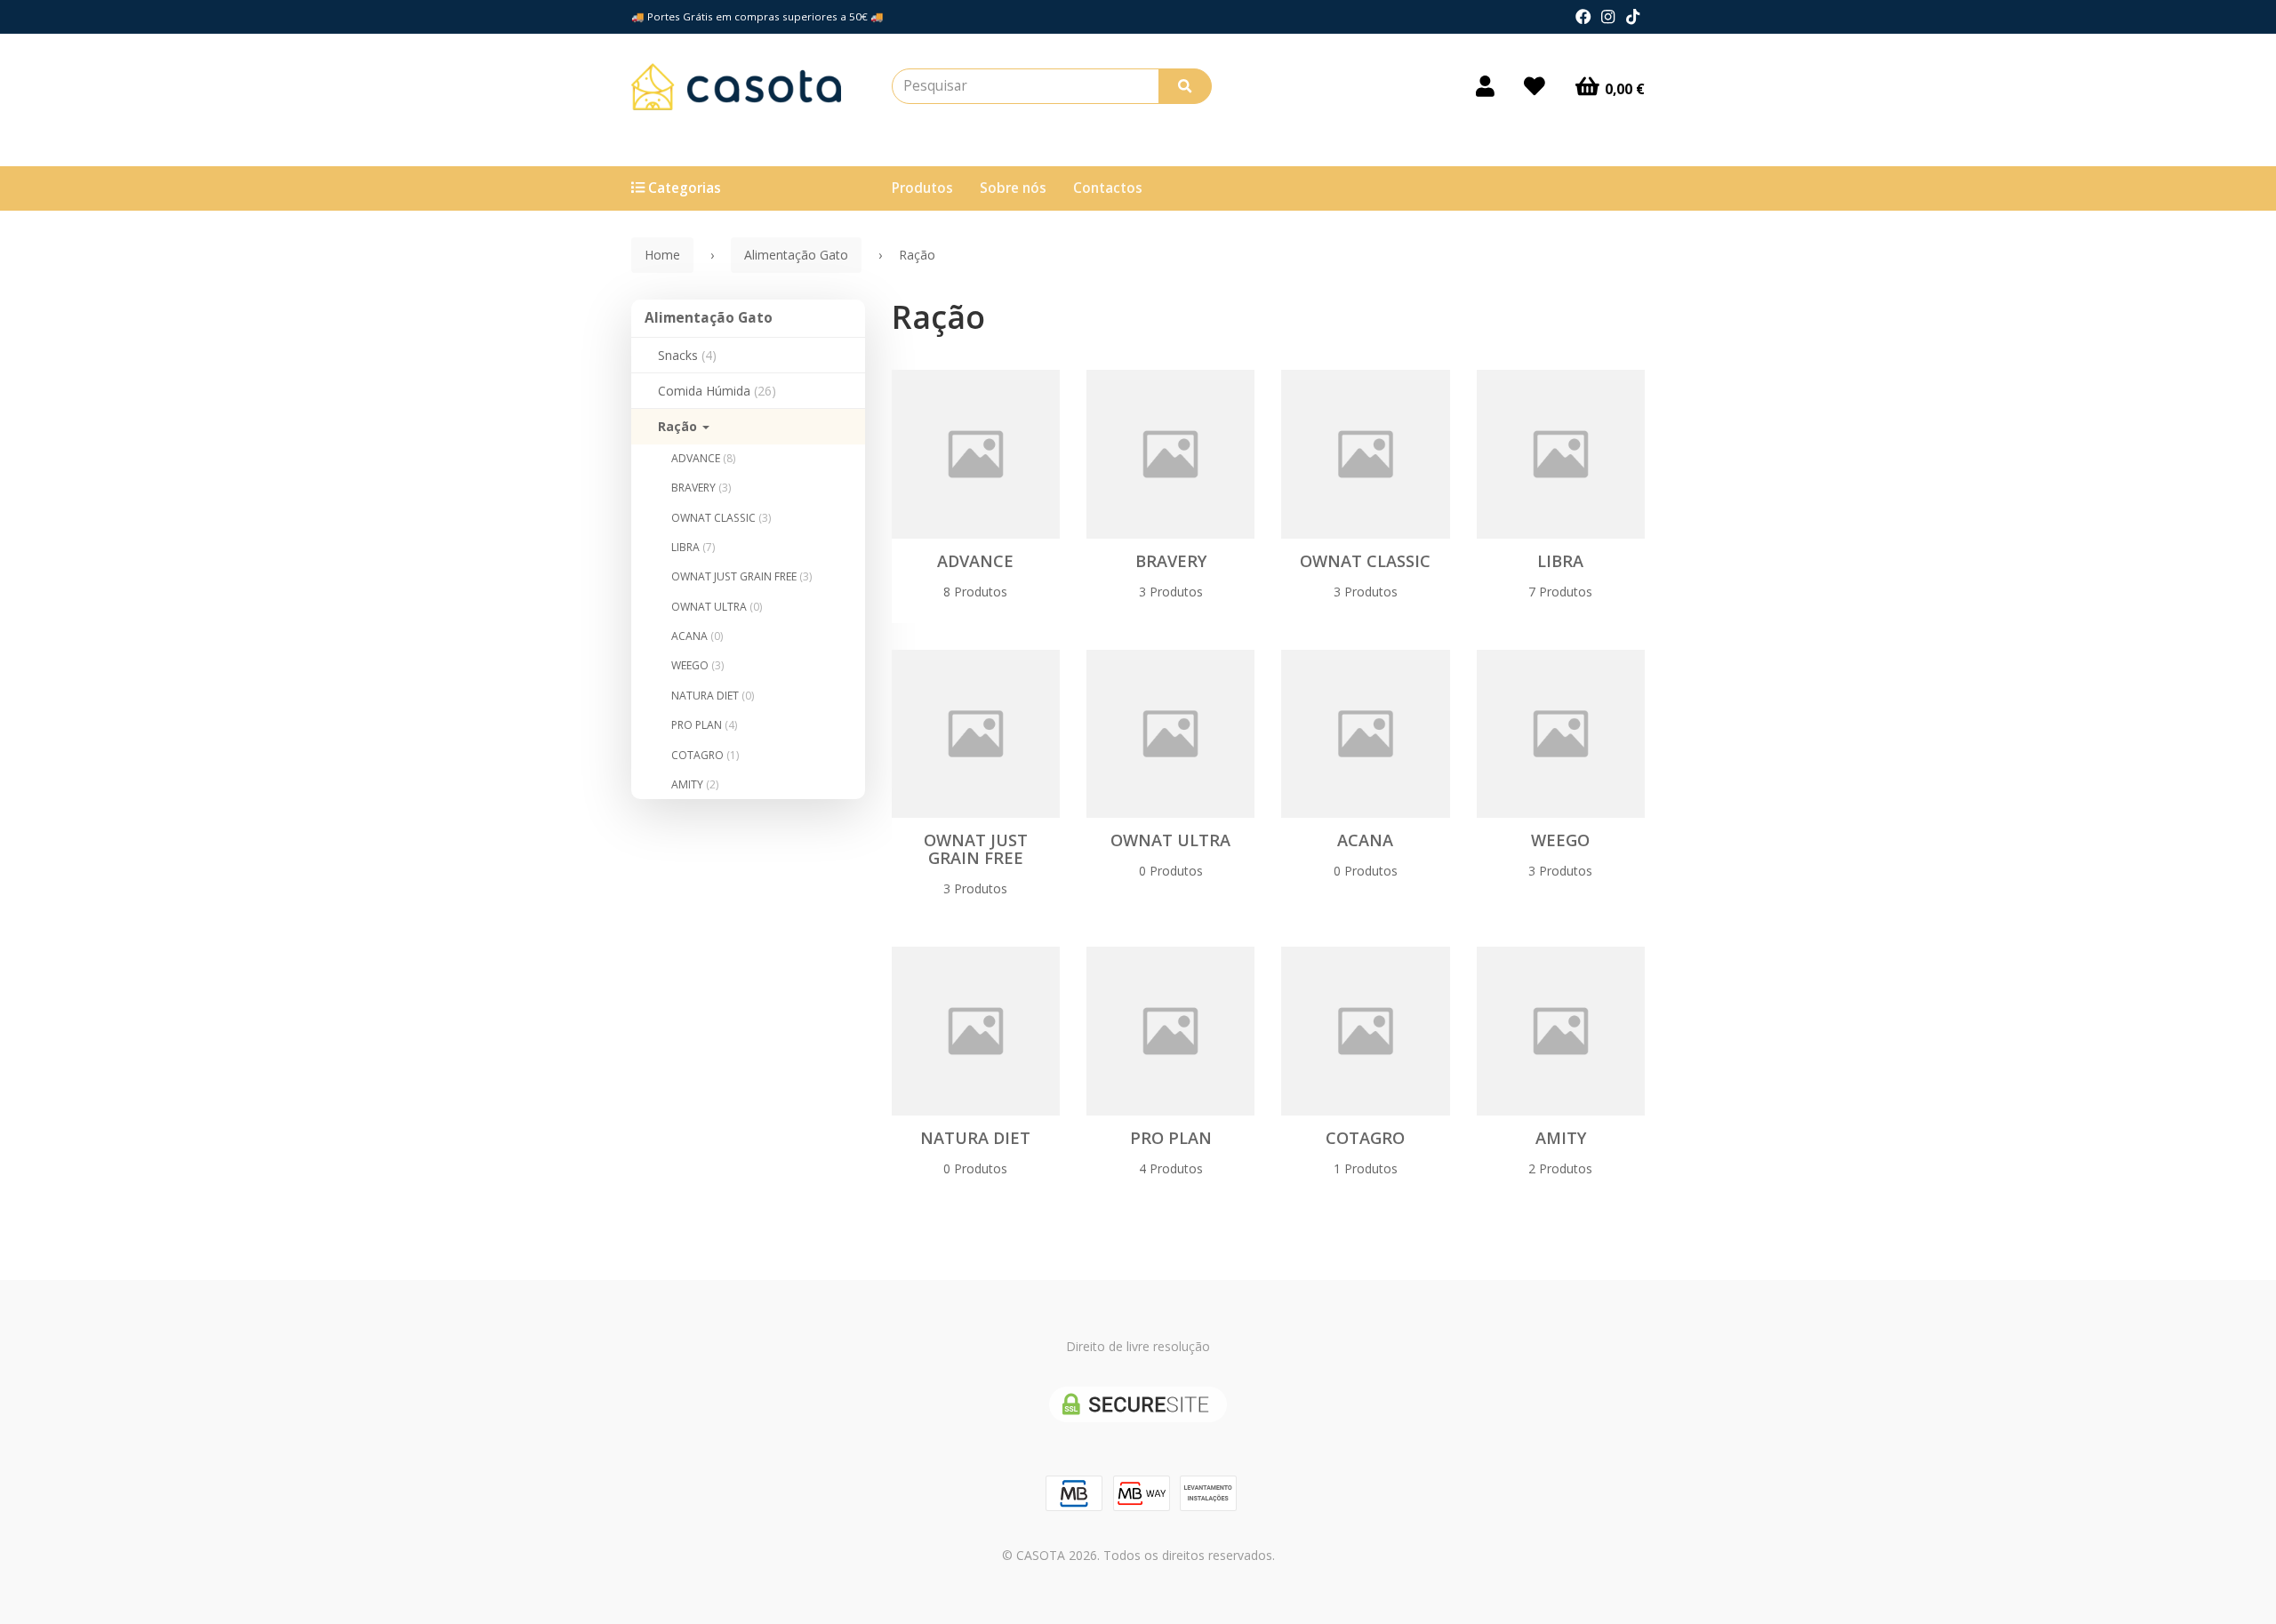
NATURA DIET (713, 696)
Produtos (922, 188)
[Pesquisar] (1185, 86)
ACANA (697, 636)
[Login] (1485, 86)
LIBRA (693, 547)
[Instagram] (1608, 17)
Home (662, 255)
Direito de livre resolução (1138, 1346)
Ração (679, 426)
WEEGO (697, 665)
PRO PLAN (704, 725)
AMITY (695, 784)
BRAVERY (701, 488)
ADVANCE (703, 458)
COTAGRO (705, 755)
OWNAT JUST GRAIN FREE (741, 576)
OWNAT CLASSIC (721, 518)
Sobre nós (1013, 188)
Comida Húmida (717, 391)
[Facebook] (1583, 17)
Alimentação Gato (709, 318)
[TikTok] (1633, 17)
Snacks (687, 355)
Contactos (1108, 188)
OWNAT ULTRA (717, 607)
